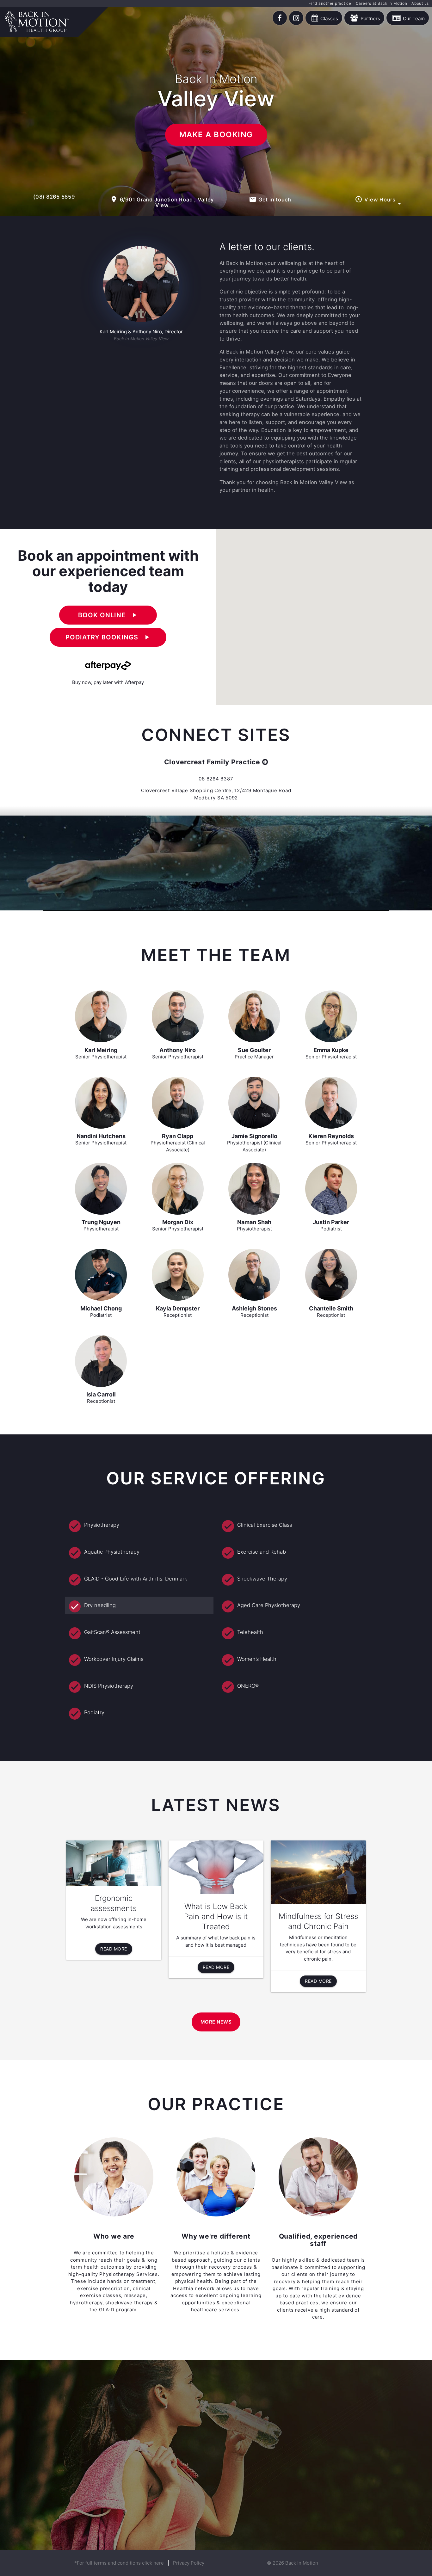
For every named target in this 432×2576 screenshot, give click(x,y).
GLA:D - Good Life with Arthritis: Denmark (136, 1579)
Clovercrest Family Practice (212, 762)
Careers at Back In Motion (382, 3)
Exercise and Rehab (262, 1552)
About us (420, 3)
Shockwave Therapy (262, 1579)
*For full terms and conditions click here (119, 2563)
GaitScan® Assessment (112, 1632)
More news (216, 2022)
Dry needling (100, 1605)
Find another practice (330, 3)
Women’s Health (257, 1659)
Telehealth (250, 1632)
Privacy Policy (189, 2563)
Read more (114, 1949)
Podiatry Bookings (108, 637)
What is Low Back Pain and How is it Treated (216, 1917)
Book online (108, 615)
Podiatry (94, 1712)
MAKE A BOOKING (216, 135)
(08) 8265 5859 (54, 197)
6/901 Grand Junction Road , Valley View (162, 202)
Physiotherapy (102, 1525)
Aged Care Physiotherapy (269, 1605)
